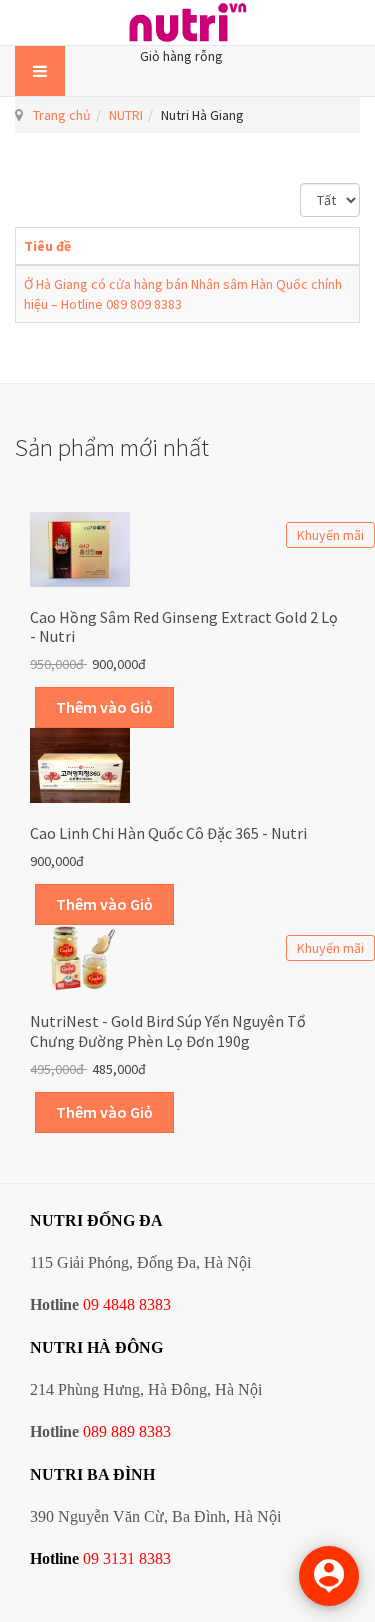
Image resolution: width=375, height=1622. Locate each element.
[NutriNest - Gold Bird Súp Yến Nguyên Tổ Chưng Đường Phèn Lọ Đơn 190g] (80, 956)
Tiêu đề (47, 246)
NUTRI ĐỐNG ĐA (96, 1220)
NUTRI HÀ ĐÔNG (96, 1347)
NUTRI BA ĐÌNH (92, 1474)
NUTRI (126, 115)
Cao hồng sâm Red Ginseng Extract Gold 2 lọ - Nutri (184, 627)
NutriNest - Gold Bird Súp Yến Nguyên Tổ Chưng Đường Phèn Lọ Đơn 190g (168, 1031)
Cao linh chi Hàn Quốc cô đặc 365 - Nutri (168, 833)
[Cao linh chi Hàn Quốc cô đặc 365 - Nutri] (80, 764)
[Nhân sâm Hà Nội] (188, 22)
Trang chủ (62, 115)
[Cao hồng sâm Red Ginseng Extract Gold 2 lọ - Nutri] (80, 547)
